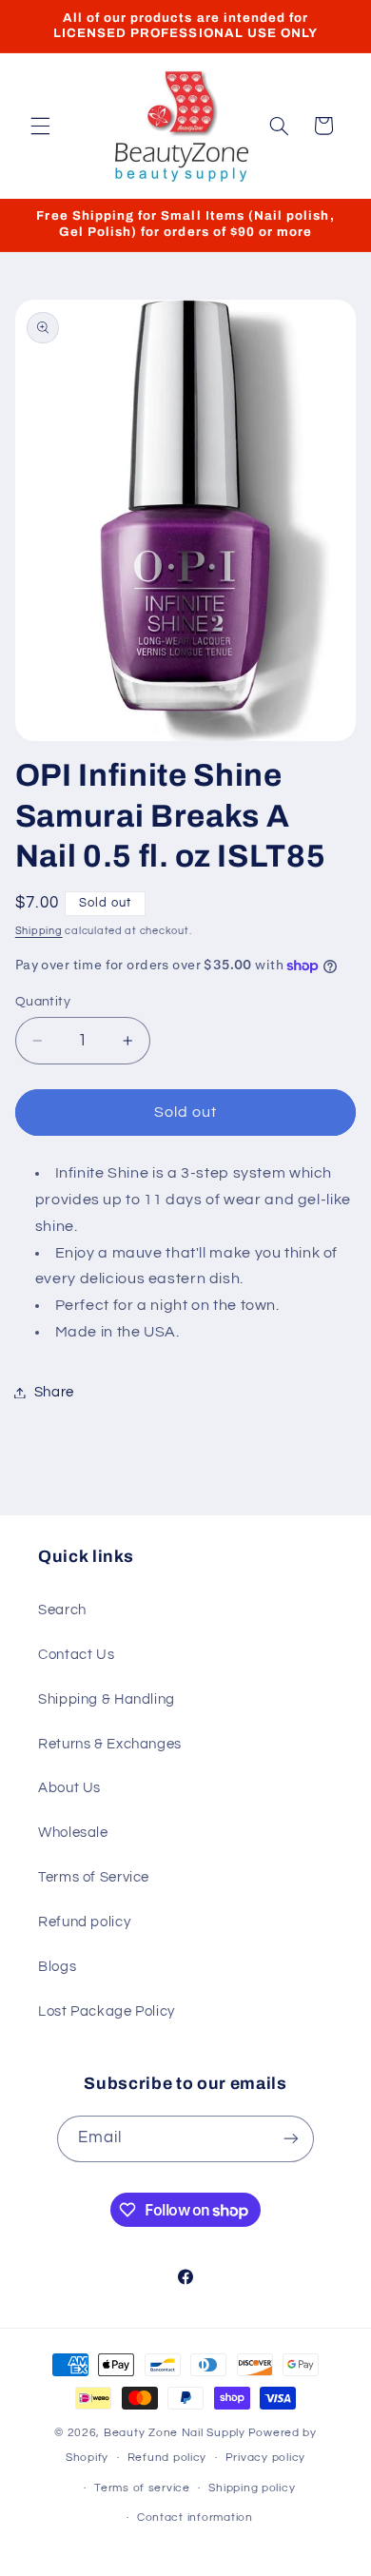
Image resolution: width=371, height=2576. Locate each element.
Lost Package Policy (107, 2011)
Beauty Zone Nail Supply (175, 2433)
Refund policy (84, 1922)
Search (62, 1610)
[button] (40, 126)
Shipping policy (252, 2488)
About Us (69, 1788)
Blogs (57, 1967)
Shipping (39, 931)
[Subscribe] (291, 2139)
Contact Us (76, 1655)
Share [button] (54, 1392)
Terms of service (142, 2488)
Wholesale (73, 1833)
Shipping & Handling (107, 1699)
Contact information (195, 2517)
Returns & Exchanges (110, 1744)
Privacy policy (265, 2458)
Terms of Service (94, 1877)
